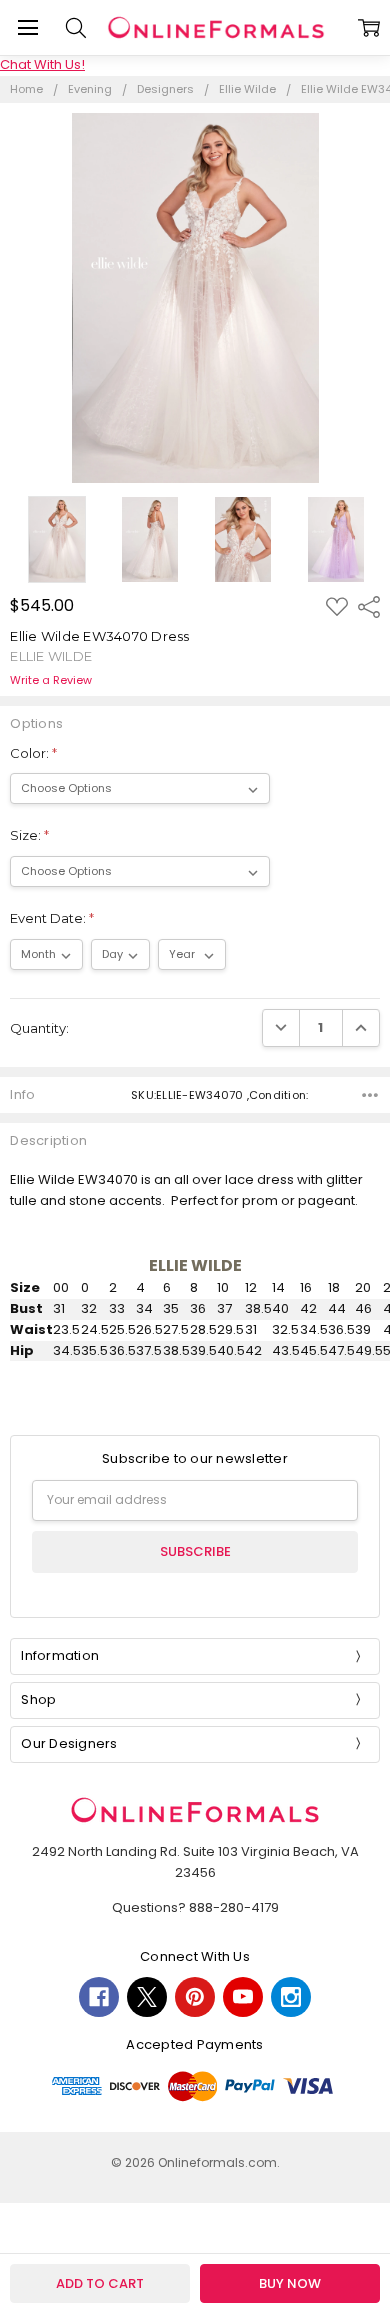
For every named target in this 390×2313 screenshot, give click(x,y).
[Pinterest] (195, 1997)
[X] (147, 1997)
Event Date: (52, 918)
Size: (29, 835)
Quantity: (39, 1028)
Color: (33, 753)
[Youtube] (243, 1997)
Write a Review (51, 680)
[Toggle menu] (27, 27)
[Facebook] (99, 1997)
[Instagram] (291, 1997)
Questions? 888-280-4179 (195, 1907)
